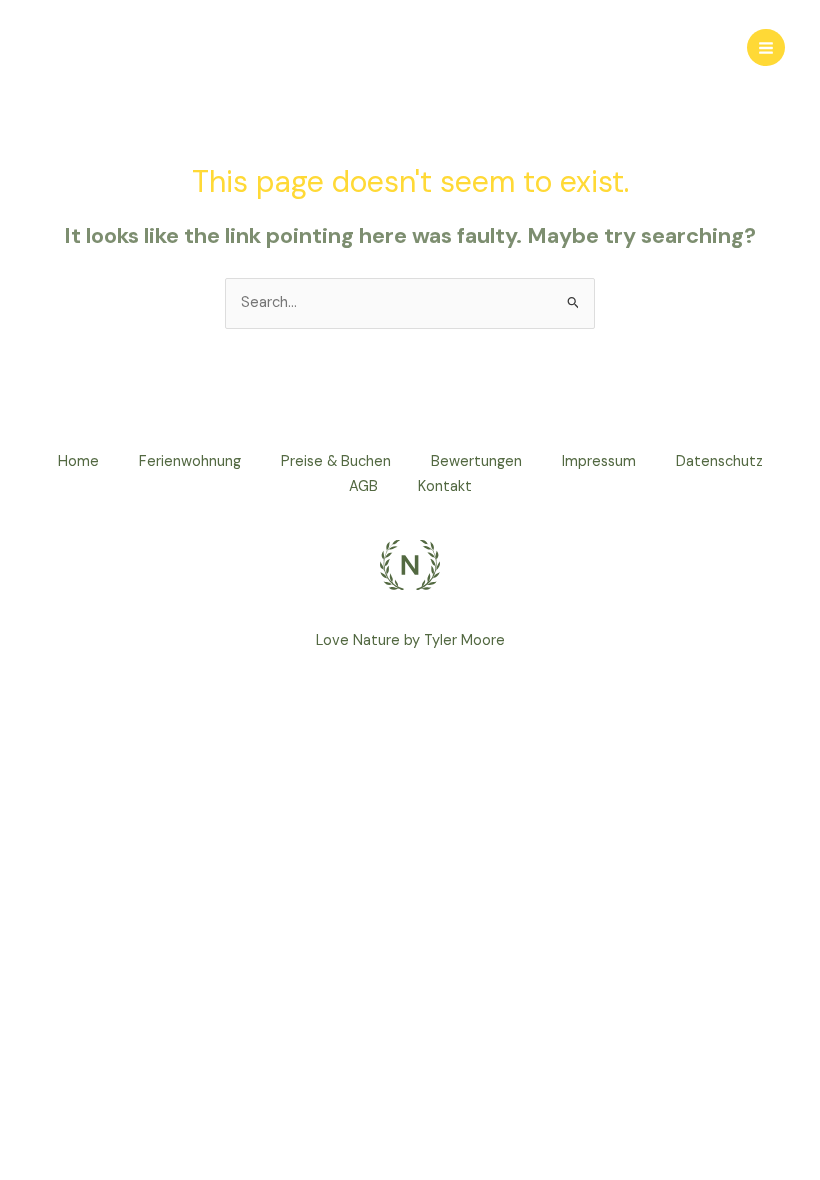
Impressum (599, 461)
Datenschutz (719, 461)
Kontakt (445, 486)
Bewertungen (476, 461)
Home (78, 461)
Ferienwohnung (190, 461)
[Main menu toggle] (766, 48)
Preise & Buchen (336, 461)
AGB (363, 486)
